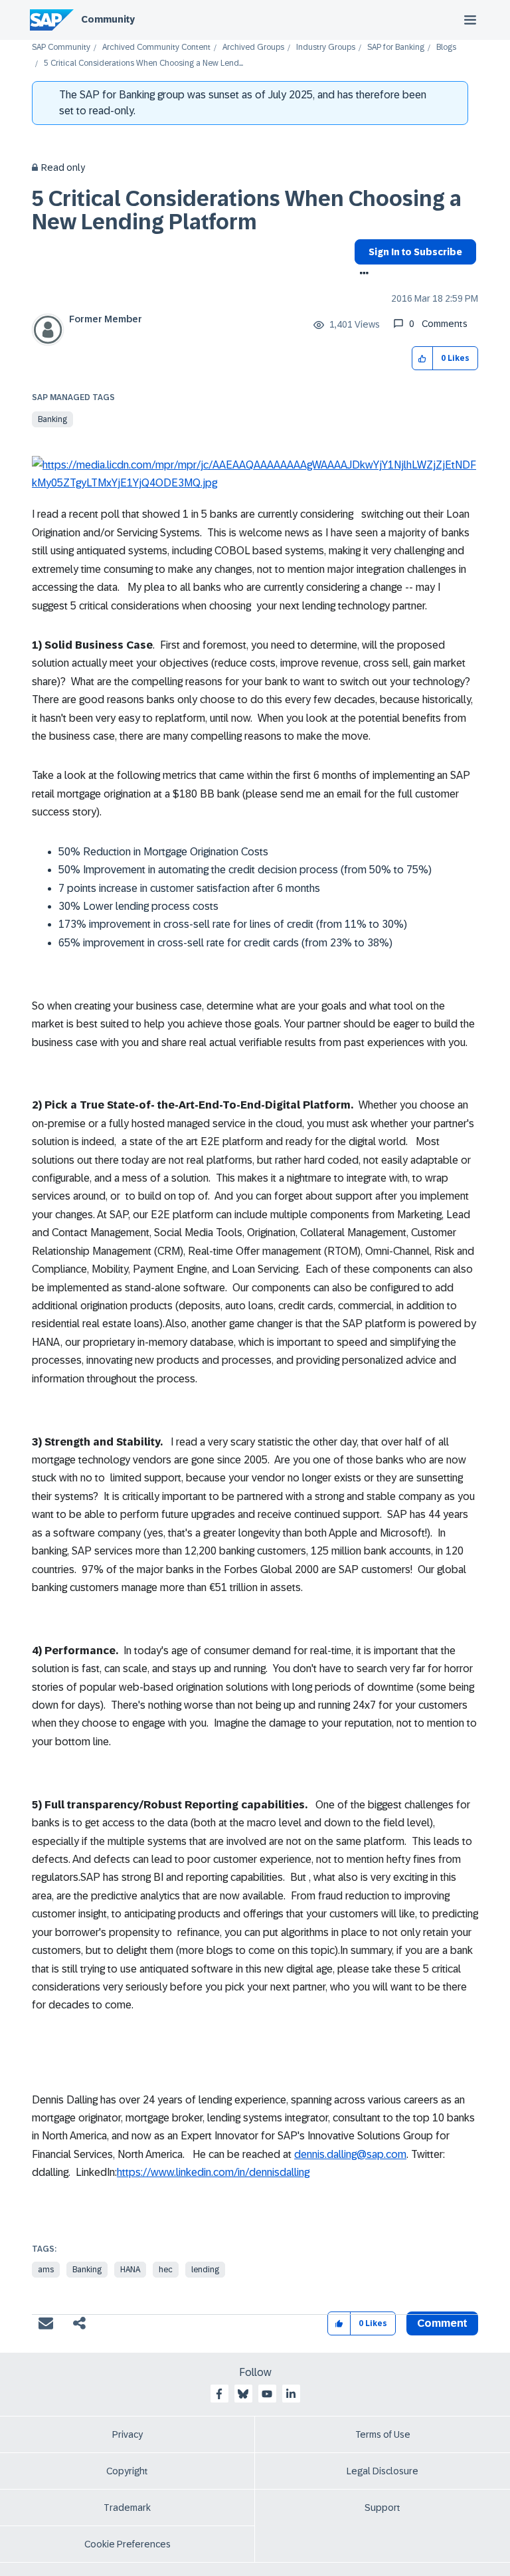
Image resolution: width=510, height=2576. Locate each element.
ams (46, 2270)
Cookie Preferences (127, 2544)
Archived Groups (253, 48)
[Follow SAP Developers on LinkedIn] (291, 2394)
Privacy (127, 2434)
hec (166, 2270)
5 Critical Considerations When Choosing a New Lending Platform (247, 210)
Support (382, 2508)
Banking (52, 419)
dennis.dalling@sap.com (350, 2154)
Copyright (127, 2471)
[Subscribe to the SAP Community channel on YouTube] (267, 2394)
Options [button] (362, 274)
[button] (423, 359)
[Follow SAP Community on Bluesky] (243, 2394)
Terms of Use (383, 2434)
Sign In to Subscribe (415, 252)
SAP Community (61, 48)
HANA (130, 2270)
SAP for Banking (396, 48)
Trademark (127, 2508)
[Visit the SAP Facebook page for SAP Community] (219, 2394)
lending (205, 2270)
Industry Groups (326, 48)
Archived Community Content (156, 48)
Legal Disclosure (382, 2471)
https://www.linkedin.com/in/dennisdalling (213, 2172)
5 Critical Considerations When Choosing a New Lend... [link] (143, 63)
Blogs (446, 48)
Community (108, 19)
